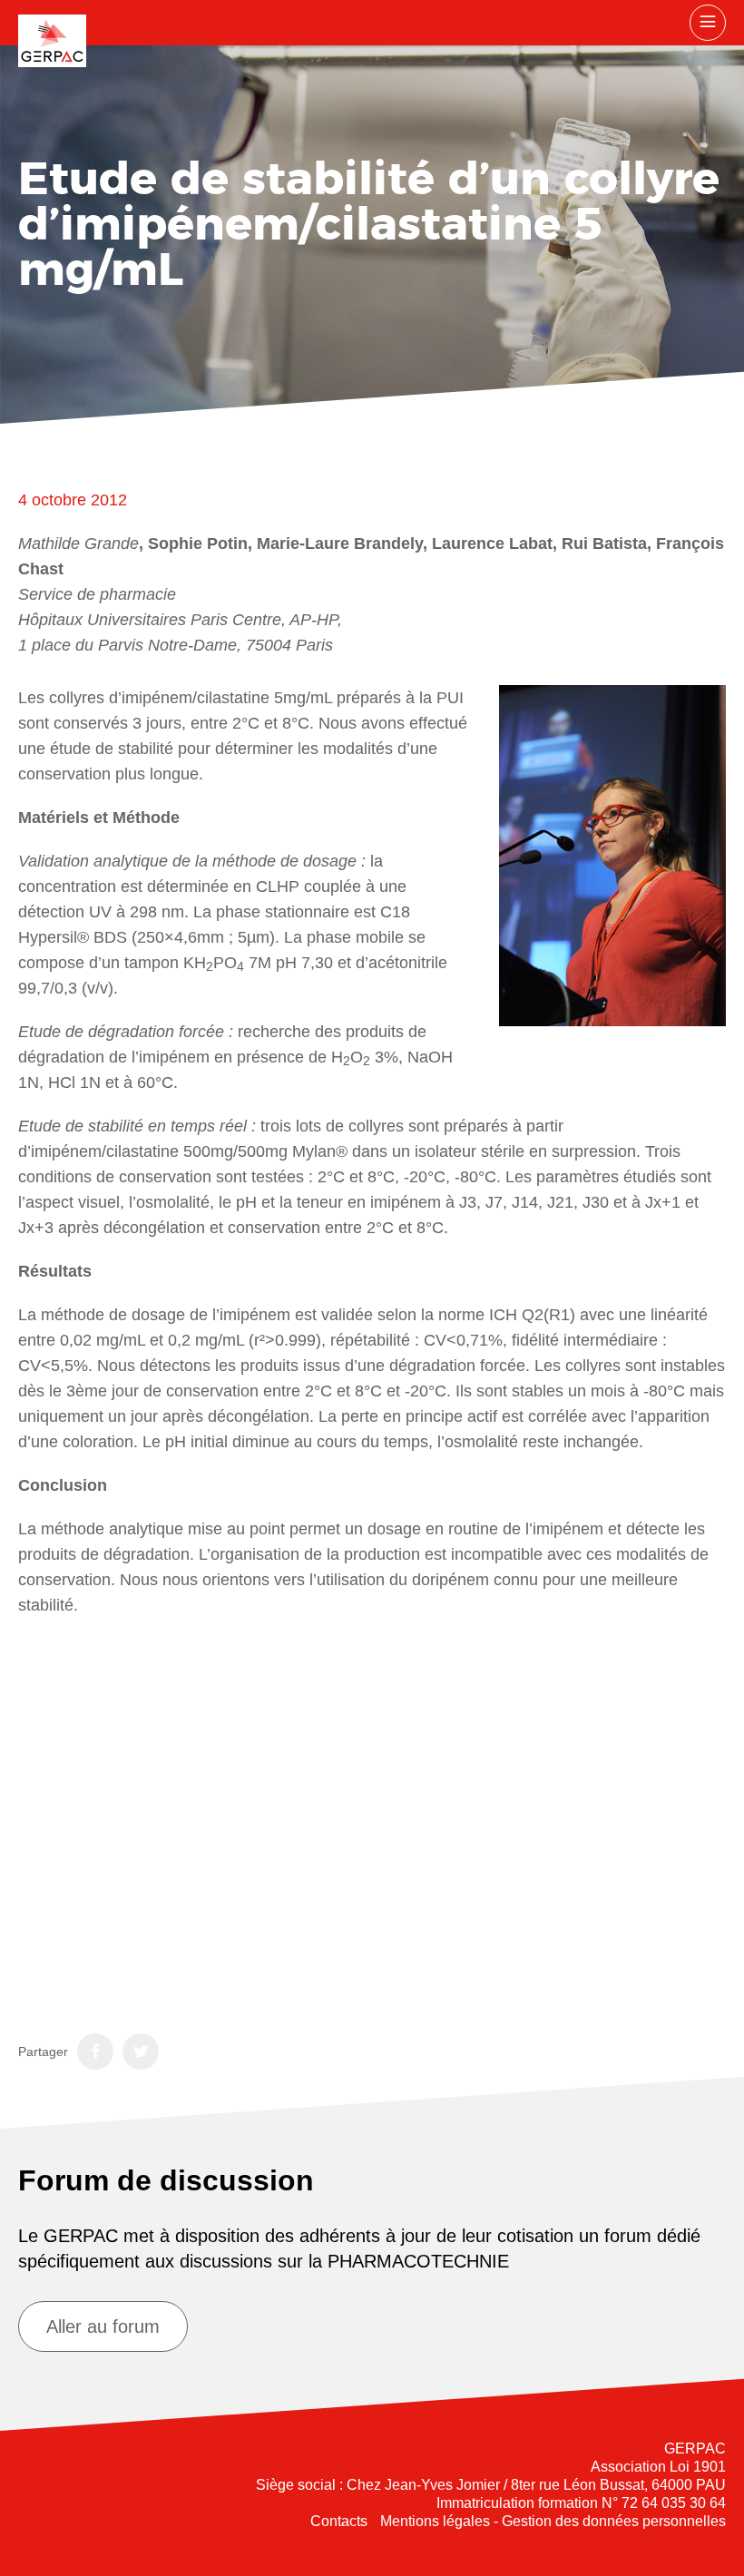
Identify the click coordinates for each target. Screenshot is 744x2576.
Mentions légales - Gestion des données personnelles (553, 2521)
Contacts (339, 2521)
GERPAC (52, 41)
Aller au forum (103, 2326)
